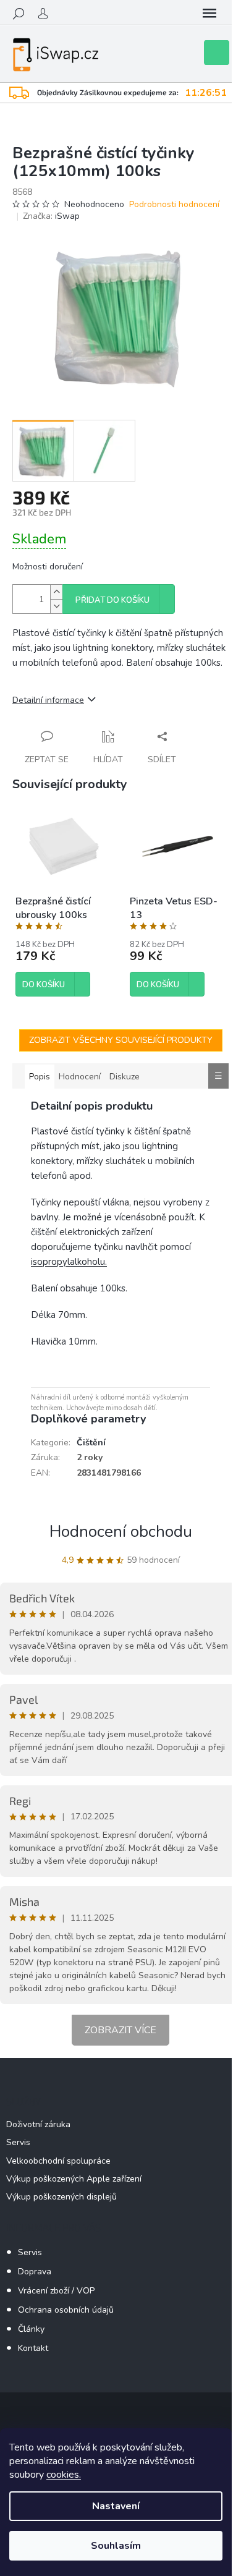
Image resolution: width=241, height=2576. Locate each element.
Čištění (91, 1443)
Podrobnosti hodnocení (174, 204)
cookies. (64, 2475)
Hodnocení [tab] (80, 1077)
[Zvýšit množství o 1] (56, 592)
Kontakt (33, 2348)
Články (31, 2329)
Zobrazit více (120, 2030)
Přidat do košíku (112, 600)
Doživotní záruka (38, 2124)
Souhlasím (116, 2546)
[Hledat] (19, 14)
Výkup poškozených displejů (61, 2197)
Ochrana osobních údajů (66, 2310)
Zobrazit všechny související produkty (121, 1040)
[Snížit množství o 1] (56, 606)
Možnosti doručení (48, 567)
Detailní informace (48, 700)
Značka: (51, 216)
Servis (18, 2142)
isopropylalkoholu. (69, 1262)
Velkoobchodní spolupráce (58, 2161)
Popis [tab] (40, 1077)
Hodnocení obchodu (121, 1532)
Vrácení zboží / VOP (56, 2291)
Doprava (35, 2272)
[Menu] (209, 14)
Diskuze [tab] (125, 1077)
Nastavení (116, 2506)
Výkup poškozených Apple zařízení (74, 2179)
